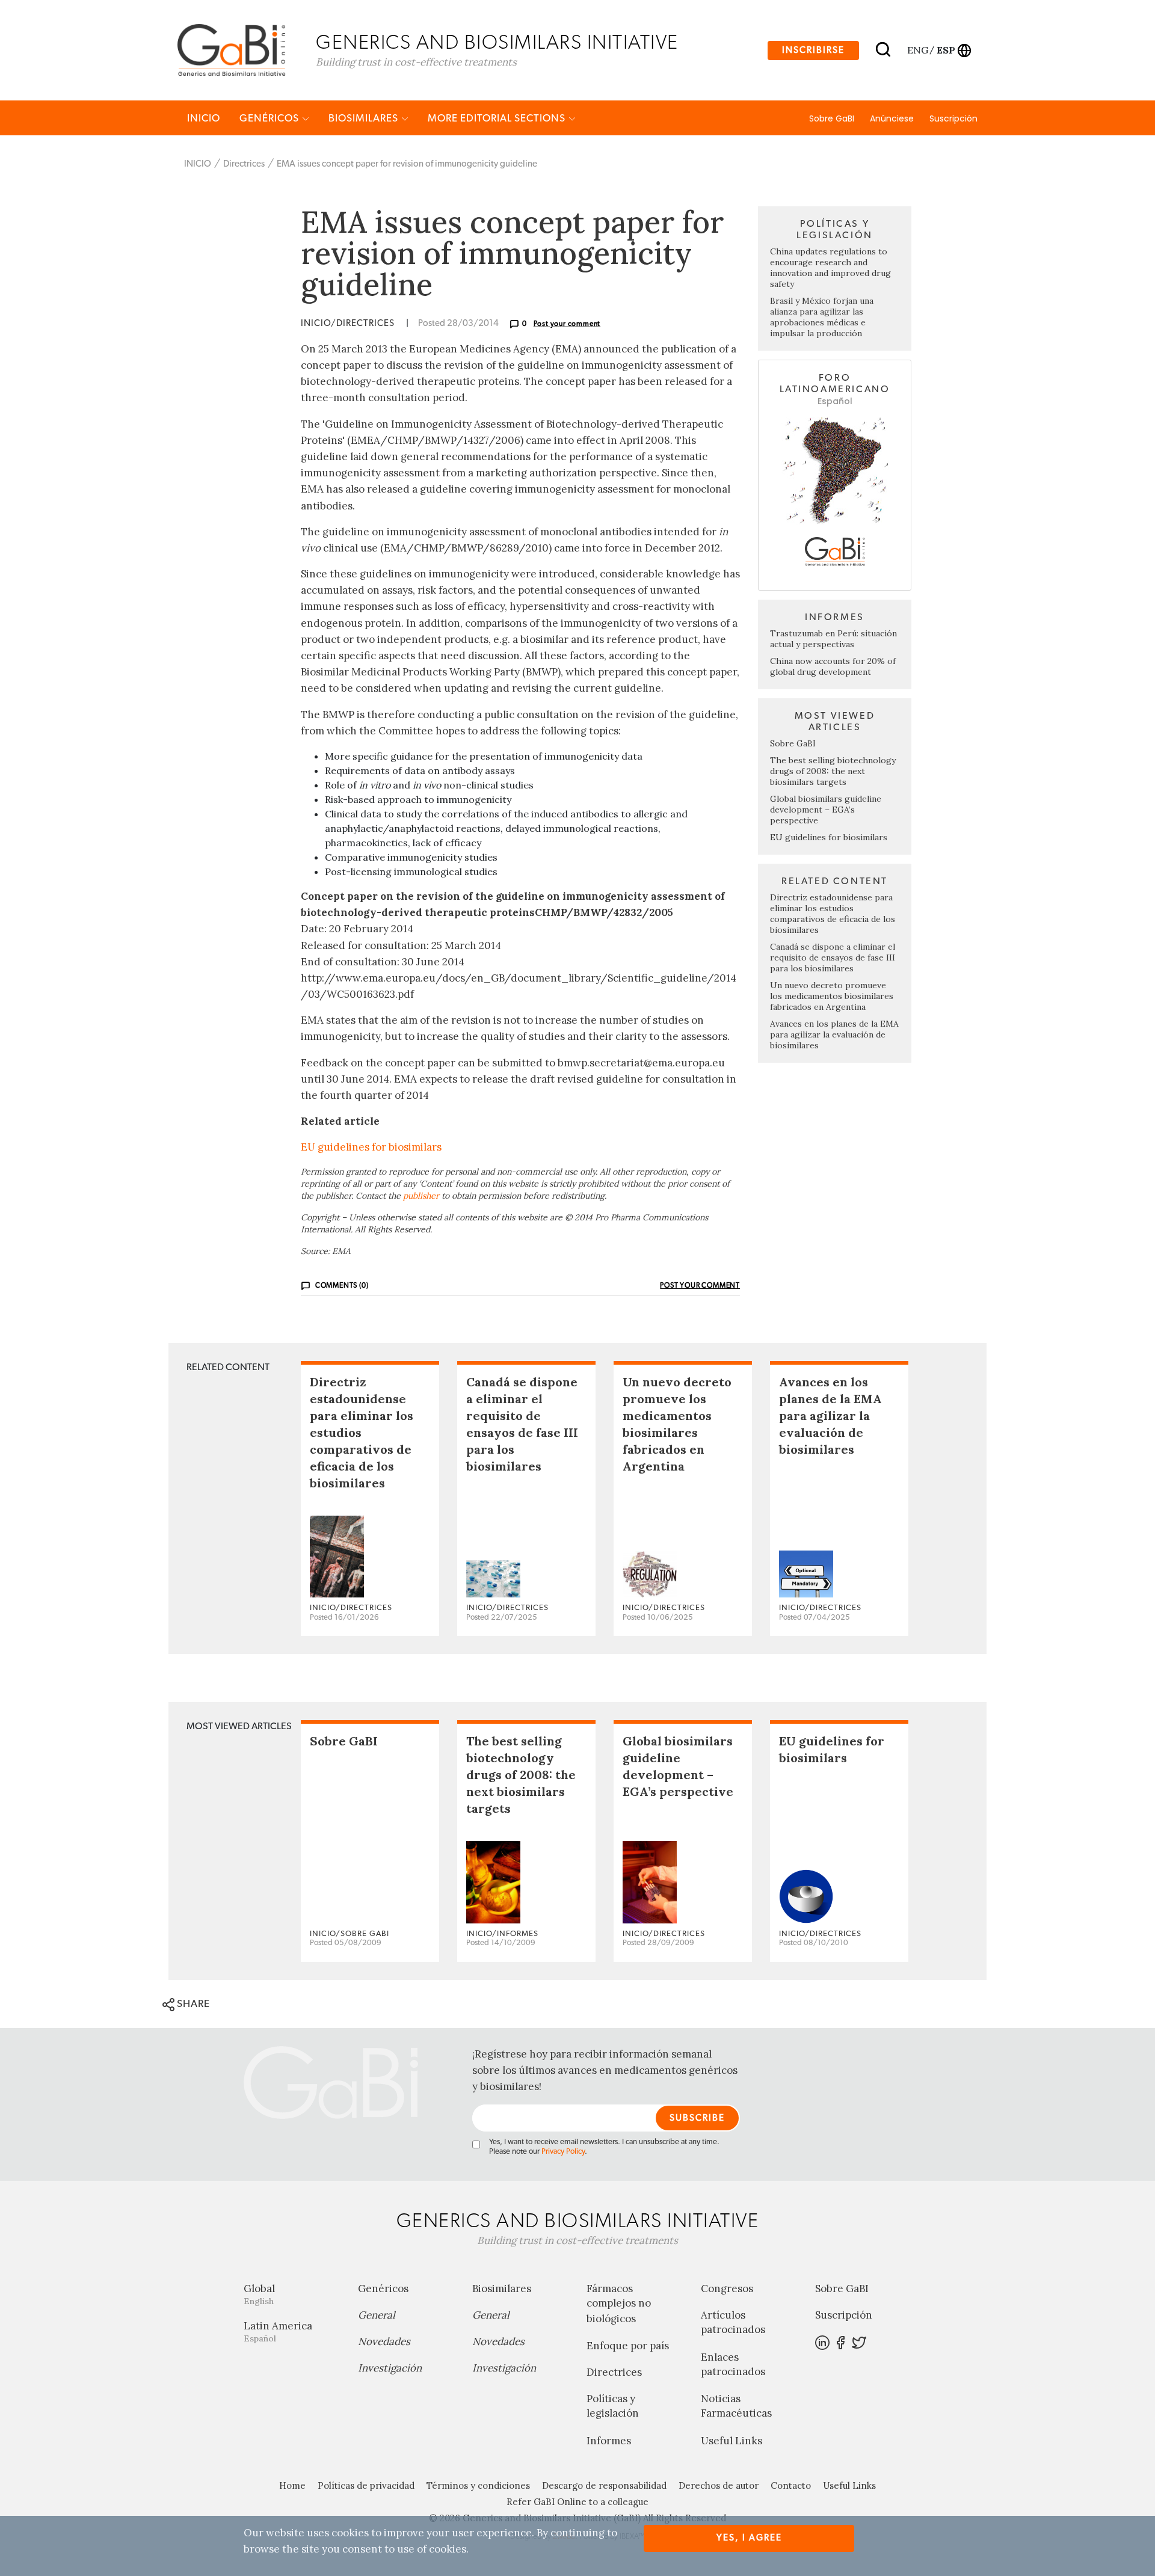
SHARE (192, 2004)
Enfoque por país (628, 2346)
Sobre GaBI (832, 118)
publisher (421, 1196)
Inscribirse (813, 50)
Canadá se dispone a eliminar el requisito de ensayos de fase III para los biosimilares (833, 958)
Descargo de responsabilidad (604, 2485)
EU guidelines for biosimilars (371, 1147)
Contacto (791, 2485)
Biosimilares (365, 118)
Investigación (390, 2368)
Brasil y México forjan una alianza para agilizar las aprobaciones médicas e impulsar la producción (822, 317)
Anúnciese (892, 118)
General (377, 2315)
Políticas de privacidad (366, 2485)
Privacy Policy (563, 2152)
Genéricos (270, 118)
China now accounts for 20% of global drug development (833, 666)
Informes (609, 2441)
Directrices (244, 164)
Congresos (727, 2289)
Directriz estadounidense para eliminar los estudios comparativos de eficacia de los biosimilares (833, 914)
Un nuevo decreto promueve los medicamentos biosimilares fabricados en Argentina (832, 996)
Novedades (384, 2341)
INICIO (204, 118)
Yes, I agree (749, 2538)
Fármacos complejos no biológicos (619, 2304)
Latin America (278, 2332)
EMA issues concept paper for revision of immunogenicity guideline (407, 164)
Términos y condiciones (478, 2485)
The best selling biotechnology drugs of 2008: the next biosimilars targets (833, 771)
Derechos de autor (719, 2485)
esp (946, 50)
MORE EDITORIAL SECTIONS (498, 118)
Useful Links (731, 2441)
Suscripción (953, 118)
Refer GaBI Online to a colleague (577, 2502)
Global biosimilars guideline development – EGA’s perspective (826, 810)
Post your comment (567, 324)
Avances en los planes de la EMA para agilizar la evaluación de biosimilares (834, 1034)
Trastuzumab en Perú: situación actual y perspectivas (833, 639)
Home (292, 2485)
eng (917, 50)
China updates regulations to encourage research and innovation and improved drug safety (830, 268)
